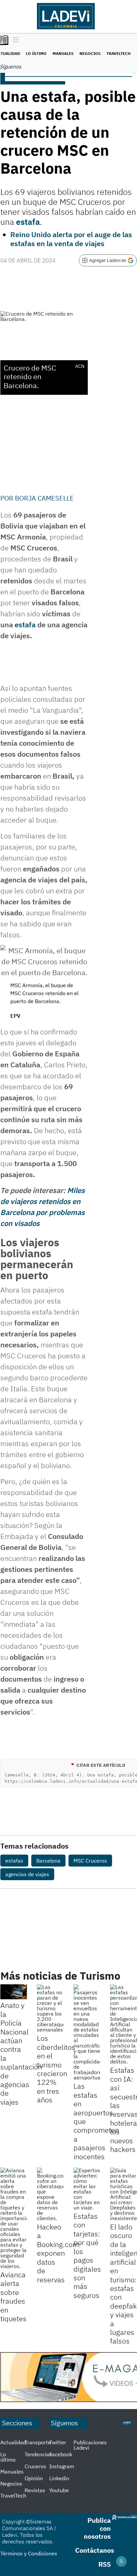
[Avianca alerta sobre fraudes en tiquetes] (14, 2218)
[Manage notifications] (121, 2561)
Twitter (58, 2442)
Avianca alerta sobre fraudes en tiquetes (13, 2296)
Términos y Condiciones (29, 2553)
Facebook (61, 2454)
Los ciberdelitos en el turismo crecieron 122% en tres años (56, 2069)
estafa (25, 624)
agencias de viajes (27, 1874)
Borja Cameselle (44, 498)
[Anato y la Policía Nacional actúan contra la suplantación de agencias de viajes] (14, 1992)
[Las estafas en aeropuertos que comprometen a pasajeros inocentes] (87, 2032)
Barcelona (48, 1861)
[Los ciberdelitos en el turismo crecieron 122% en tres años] (50, 2008)
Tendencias (38, 2454)
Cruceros (35, 2466)
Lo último (36, 53)
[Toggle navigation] (14, 40)
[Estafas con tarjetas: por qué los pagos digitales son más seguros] (87, 2189)
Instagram (62, 2466)
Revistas (35, 2490)
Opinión (34, 2478)
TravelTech (119, 53)
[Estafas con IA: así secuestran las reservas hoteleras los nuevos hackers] (123, 2024)
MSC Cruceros (90, 1861)
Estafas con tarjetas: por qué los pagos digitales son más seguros (87, 2256)
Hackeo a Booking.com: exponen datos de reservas (59, 2253)
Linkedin (59, 2478)
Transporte (38, 2442)
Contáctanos (95, 2550)
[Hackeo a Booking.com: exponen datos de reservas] (50, 2194)
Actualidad (13, 2442)
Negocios (90, 53)
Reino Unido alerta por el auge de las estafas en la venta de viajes (71, 239)
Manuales (63, 53)
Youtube (59, 2490)
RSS (105, 2564)
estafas (14, 1861)
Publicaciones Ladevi (90, 2445)
